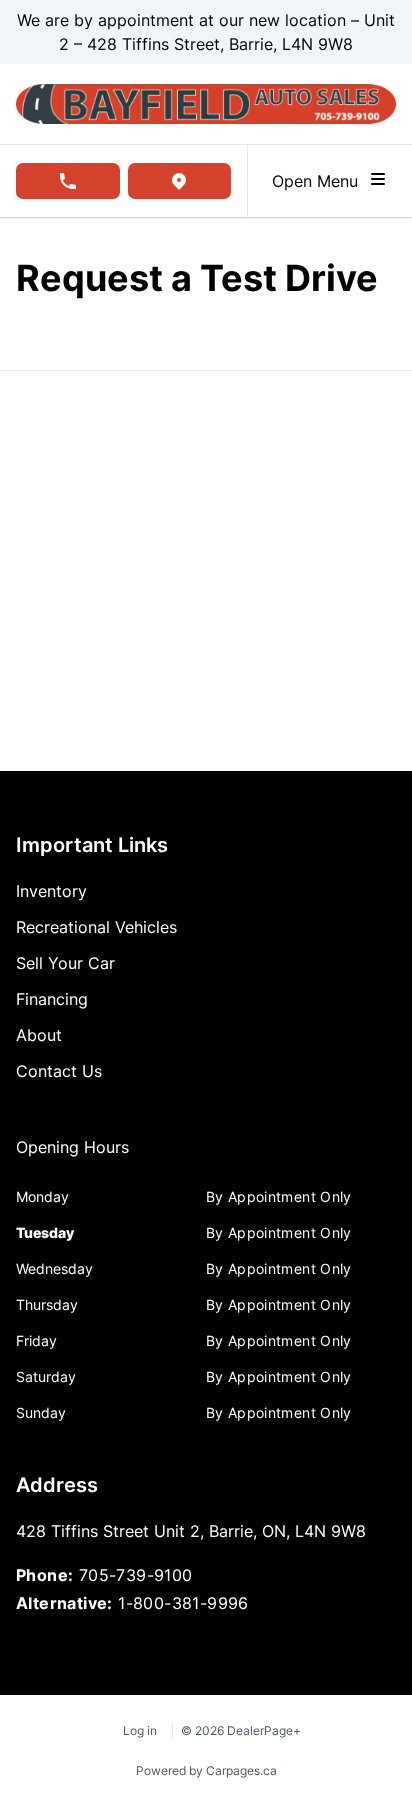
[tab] (72, 1157)
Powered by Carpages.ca (206, 1770)
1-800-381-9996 (183, 1603)
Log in (140, 1730)
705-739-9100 (136, 1575)
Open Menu (320, 181)
